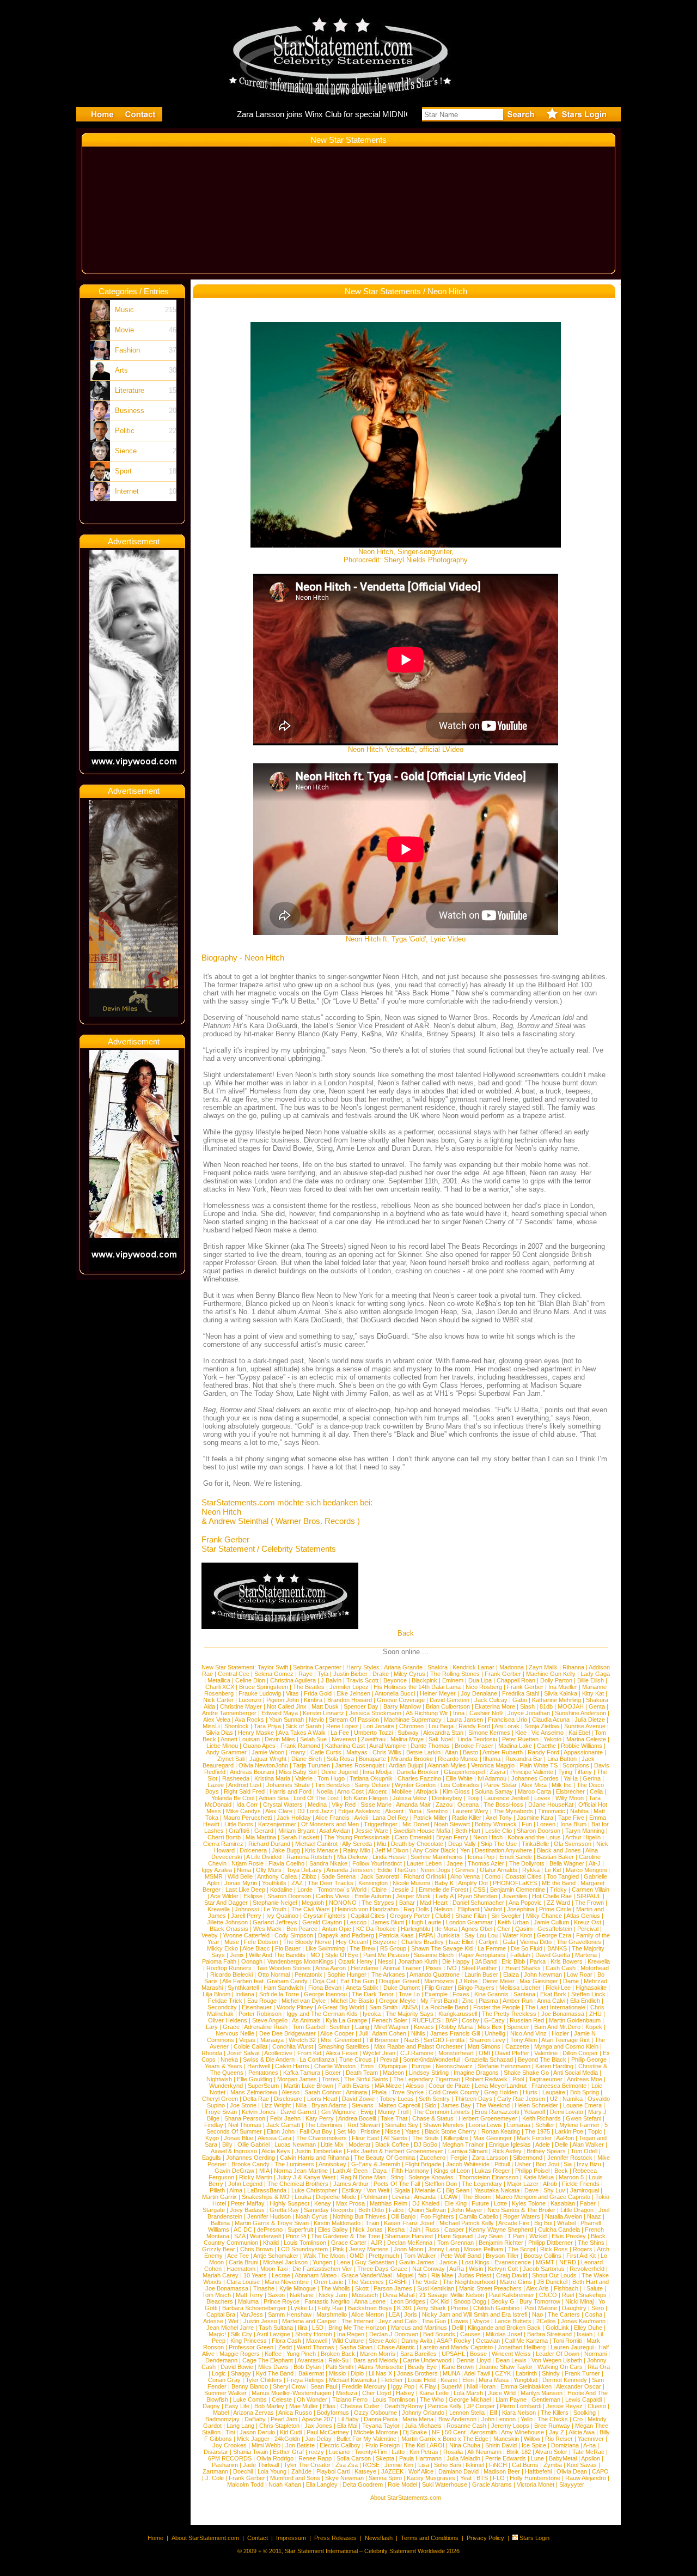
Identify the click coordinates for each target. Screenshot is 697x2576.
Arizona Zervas (253, 2413)
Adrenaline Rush (266, 2027)
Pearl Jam (284, 2419)
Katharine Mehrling (557, 1700)
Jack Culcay (491, 1700)
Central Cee (234, 1674)
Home (155, 2538)
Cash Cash (561, 1968)
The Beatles (309, 1687)
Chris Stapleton (279, 2426)
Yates (412, 2131)
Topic (595, 2131)
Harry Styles (363, 1667)
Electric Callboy (340, 2445)
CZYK (503, 2373)
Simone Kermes (489, 1733)
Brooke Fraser (474, 1746)
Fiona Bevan (325, 1988)
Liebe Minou (222, 1746)
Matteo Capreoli (399, 2105)
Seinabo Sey (402, 2125)
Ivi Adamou (492, 1778)
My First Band (439, 2001)
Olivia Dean (572, 2471)
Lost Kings (476, 2262)
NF (436, 2432)
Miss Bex (490, 2027)
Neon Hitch (488, 1837)
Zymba (553, 2465)
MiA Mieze (388, 2086)
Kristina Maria (272, 1778)
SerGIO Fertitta (444, 2040)
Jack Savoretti (380, 1876)
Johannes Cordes (535, 1778)
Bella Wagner (567, 1863)
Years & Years (224, 2066)
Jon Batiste (300, 2445)
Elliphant (468, 1909)
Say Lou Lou (481, 1935)
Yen (465, 1850)
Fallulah (520, 1955)
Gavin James (417, 2262)
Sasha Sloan (356, 2347)
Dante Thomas (430, 1746)
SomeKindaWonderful (431, 2059)
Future (480, 2203)
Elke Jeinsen (353, 1693)
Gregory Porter (410, 1916)
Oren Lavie (328, 2282)
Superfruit (300, 2229)
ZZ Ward (558, 1903)
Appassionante (583, 1752)
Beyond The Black (542, 2059)
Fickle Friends (581, 2184)
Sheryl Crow (289, 2386)
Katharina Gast (345, 1746)
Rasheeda (236, 1778)
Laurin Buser (481, 1974)
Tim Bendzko (332, 1785)
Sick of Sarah (304, 1726)
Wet (233, 2321)
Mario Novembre (287, 2282)
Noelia (325, 1791)
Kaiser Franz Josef (409, 2223)
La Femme (492, 1948)
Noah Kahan (285, 2484)
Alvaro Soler (551, 2452)
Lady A (444, 1896)
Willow (532, 2439)
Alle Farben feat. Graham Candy (265, 1981)
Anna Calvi (551, 2001)
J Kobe (468, 1981)
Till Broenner (383, 2040)
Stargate (214, 2210)
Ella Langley (322, 2484)
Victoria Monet (536, 2484)
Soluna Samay (494, 1791)
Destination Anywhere (503, 1850)
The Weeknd (493, 2105)
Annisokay (332, 2164)
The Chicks (553, 2419)
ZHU (595, 2014)
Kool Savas (582, 2465)
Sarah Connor (323, 2092)
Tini (230, 2432)
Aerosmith (483, 2432)
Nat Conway (429, 2269)
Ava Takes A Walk (302, 1733)
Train (372, 2223)
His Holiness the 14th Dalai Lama (417, 1687)
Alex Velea (217, 1720)
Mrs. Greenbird (341, 2040)
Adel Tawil (477, 2373)
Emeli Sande (516, 1857)
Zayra (497, 1772)
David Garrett (298, 2112)
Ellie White (459, 1778)
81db (546, 1706)
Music (124, 310)
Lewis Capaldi (583, 2399)
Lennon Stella (467, 2413)
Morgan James (297, 2079)
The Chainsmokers (322, 2138)
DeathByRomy (404, 2406)
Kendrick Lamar (473, 1667)
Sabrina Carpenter (317, 1667)
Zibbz (309, 1876)
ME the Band (559, 1883)
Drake (381, 1674)
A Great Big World (341, 2007)
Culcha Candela (559, 2229)
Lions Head (322, 2099)
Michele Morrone (376, 2432)
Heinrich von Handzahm (367, 1909)
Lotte (500, 2203)
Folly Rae (331, 2308)
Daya (380, 2171)
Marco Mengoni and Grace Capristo (543, 2197)
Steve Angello (270, 2020)
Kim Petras (424, 2452)
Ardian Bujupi (406, 1765)
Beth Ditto (371, 2210)
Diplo (357, 2373)
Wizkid (538, 2236)
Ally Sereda (357, 1844)
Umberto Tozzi (373, 1733)
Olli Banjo (403, 2216)
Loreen (546, 1824)
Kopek (594, 2027)
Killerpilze (456, 2138)
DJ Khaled (426, 2203)
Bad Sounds (439, 2334)
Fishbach (566, 2288)
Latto (398, 2452)
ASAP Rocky (454, 2341)
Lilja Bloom (216, 1994)
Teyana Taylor (381, 2426)
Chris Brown (256, 2249)
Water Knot (517, 1935)
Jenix (237, 1955)
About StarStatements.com (406, 2498)
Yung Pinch (301, 2354)
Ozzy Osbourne (375, 2413)
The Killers (555, 2413)
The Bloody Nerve (307, 1942)
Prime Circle (555, 1909)
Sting (397, 2177)
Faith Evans (354, 2086)
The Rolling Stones (455, 1674)
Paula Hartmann (420, 2458)
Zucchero (433, 2158)
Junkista (448, 1935)
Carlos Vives (333, 1896)
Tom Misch (216, 2295)
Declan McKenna (410, 2243)
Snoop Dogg (470, 2301)
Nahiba (579, 1811)
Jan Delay (318, 2439)
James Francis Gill (455, 2033)
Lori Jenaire (379, 1726)
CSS (479, 1890)
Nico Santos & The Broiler (521, 2210)
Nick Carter (218, 1700)
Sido (430, 2105)
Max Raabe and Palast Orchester (418, 2046)
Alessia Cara (274, 2138)
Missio (337, 2373)
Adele (543, 2144)
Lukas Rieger (493, 2171)
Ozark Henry (356, 1961)
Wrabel (566, 2223)
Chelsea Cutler (360, 2406)
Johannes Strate (288, 1785)
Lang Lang (240, 2426)
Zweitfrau (373, 1739)
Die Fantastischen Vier (322, 2269)
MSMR (214, 1876)
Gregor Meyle (397, 2001)
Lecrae (281, 2275)
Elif (493, 2413)
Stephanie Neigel (275, 1903)
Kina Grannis (491, 1994)
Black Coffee (392, 2144)
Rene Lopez (342, 1726)
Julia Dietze (590, 1720)
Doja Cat (324, 1981)
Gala (509, 1942)
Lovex (542, 1798)
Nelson (443, 1909)
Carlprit (488, 1942)
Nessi (386, 1961)
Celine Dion (250, 1680)
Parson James (393, 2288)
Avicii (361, 1818)
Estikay (352, 2190)
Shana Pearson (245, 2118)
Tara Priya (267, 1726)
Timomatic (552, 1811)
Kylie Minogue (298, 2288)
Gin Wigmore (338, 2112)
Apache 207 (317, 2419)
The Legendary (482, 2184)
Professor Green (251, 2347)
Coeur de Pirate (449, 2086)
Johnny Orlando (423, 2413)
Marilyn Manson (542, 2393)
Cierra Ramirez (223, 1844)
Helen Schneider (536, 2105)
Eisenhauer (257, 2007)
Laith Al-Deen (350, 2171)
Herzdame (365, 1968)
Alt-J (595, 1863)
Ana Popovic (525, 1903)
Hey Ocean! (352, 1942)
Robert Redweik (486, 2079)
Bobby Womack (496, 1824)
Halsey (405, 2393)
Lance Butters (513, 2321)
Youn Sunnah (286, 1720)
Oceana (468, 1805)
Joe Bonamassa (563, 2014)
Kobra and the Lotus (534, 1837)
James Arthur (351, 2184)
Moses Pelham (484, 2249)
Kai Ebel (579, 1733)
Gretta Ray (284, 2210)
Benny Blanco (250, 2386)
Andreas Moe (585, 2079)
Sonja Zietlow (542, 1726)
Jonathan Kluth (418, 1961)
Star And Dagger (226, 1903)
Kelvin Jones (259, 2112)
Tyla (323, 1674)
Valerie (304, 1778)
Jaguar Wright (268, 1759)
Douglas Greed (399, 1981)
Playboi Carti (333, 2471)
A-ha (589, 2445)
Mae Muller (304, 2406)
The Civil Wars (311, 1909)
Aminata (356, 2092)
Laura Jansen (465, 1720)
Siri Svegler (506, 1916)
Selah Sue (313, 1739)
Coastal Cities (524, 1876)
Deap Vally (462, 1844)
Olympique (393, 2066)
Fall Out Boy (316, 2131)
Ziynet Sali (231, 1759)
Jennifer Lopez (349, 1687)
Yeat (466, 2478)
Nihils (418, 2033)
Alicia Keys (276, 2151)
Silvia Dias (219, 1733)
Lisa (424, 2465)
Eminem (453, 1680)
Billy (227, 2144)
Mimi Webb (266, 2445)
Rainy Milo (357, 1850)
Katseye (365, 2471)
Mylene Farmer (579, 2125)
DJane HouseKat (551, 1805)
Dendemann (221, 2360)
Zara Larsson (490, 2158)
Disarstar (216, 2452)
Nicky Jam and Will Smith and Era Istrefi (475, 2314)
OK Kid (439, 2301)
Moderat (359, 2144)
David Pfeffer (512, 2053)
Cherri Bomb (224, 1837)
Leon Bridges (408, 2301)
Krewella (219, 1909)
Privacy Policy (485, 2538)
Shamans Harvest (409, 2236)
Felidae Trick (225, 2001)
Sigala (402, 2190)
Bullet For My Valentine (366, 2439)
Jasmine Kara (535, 1818)
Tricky (558, 1890)
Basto (470, 1752)
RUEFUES (426, 2020)
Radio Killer (467, 1818)
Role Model (402, 2484)
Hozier (560, 2033)
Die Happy (456, 1961)
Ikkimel (475, 2465)
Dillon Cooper (580, 2053)
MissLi (211, 1726)
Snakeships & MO (266, 2197)
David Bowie (237, 2367)
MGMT (545, 2262)
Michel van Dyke (304, 2001)
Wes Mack (267, 1929)
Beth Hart (468, 1831)
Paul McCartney (328, 2432)
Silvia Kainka (561, 1693)
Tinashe (264, 2288)
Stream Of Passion (354, 1720)
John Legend (245, 2184)
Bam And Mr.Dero (557, 2027)
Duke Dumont (402, 1988)
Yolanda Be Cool (233, 1798)
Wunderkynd (226, 2086)
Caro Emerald (413, 1837)
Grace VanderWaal (366, 2275)
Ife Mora (446, 1929)
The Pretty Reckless (509, 2014)
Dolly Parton (556, 1680)
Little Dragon (577, 2210)
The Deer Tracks (331, 1883)
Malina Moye (407, 1739)
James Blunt (388, 1922)
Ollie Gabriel (253, 2144)
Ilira (302, 2328)
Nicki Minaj (579, 2301)
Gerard (264, 1831)
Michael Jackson (285, 2262)
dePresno (270, 2229)
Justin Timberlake (319, 2151)
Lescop (357, 1922)
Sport (123, 471)
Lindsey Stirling (429, 2073)
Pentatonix (308, 1974)
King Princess (249, 2341)
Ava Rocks (249, 1720)
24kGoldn (287, 2439)
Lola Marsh (468, 2393)
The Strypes (378, 1903)
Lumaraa (519, 2125)
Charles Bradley (423, 1942)
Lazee (216, 1785)
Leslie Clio (499, 1831)
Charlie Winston (335, 2066)
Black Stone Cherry (451, 2131)
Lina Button (562, 1759)
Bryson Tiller (502, 2256)
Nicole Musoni (411, 1883)
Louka (303, 2197)
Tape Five (571, 1818)
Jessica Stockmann (375, 1713)
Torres (331, 2079)
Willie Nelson (467, 2295)
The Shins (591, 2243)
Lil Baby (348, 2419)
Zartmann (215, 2471)
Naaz (594, 2216)
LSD (318, 2328)
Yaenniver (591, 2439)
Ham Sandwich (283, 1988)
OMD (357, 2256)
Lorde (305, 1890)
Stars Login (534, 2538)
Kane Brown (458, 2367)
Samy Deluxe (372, 1785)
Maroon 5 (571, 2177)
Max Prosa (350, 2203)
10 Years (255, 2275)
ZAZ (297, 1883)
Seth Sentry (434, 2099)
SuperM (451, 2386)
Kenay (323, 2203)
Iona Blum (573, 1824)
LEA (394, 2314)
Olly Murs (269, 1870)
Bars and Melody (376, 2360)
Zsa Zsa (347, 2465)
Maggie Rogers (240, 2354)
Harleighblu (415, 1929)
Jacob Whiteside (468, 2164)
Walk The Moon (324, 2256)
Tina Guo (434, 2321)
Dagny (211, 2406)
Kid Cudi (291, 2432)
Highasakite (591, 1988)
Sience (126, 451)
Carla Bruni (243, 2262)
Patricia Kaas (396, 1935)
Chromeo (411, 1726)
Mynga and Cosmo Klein (566, 2046)
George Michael (470, 2399)
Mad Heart (434, 1903)
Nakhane (302, 2295)
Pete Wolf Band (461, 2256)
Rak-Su (338, 2360)
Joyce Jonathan (529, 1713)
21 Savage (433, 2295)
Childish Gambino (496, 2308)
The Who (432, 2399)
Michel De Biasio (352, 2001)
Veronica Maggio (493, 1765)
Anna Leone (370, 2301)
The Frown (589, 1903)
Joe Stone (243, 2105)
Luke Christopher (314, 2190)
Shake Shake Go (526, 2073)
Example (436, 1994)
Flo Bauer (288, 1948)
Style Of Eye (342, 1955)
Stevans (363, 2105)
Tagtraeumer (546, 2079)
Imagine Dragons (476, 2073)
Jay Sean (490, 2236)
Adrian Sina (274, 1798)
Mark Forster (534, 2138)
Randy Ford (474, 1726)
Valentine (546, 2053)
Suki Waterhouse (445, 2484)
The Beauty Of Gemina (384, 2158)
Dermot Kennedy (565, 2380)
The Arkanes (388, 1974)
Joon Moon (408, 2249)
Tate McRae (588, 2452)
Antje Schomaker (276, 2256)
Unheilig (495, 2033)
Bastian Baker (555, 1857)
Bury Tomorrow (540, 2301)
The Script (522, 2249)
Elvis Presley (569, 2236)
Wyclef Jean (379, 2053)
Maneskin (506, 2439)
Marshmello (332, 2314)
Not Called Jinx (287, 1706)
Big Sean (458, 2190)
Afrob (550, 2184)
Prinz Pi (296, 2236)
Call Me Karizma (526, 2341)
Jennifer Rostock (570, 2158)
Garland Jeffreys (275, 1922)
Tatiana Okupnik (371, 1778)
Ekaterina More (495, 1706)
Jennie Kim (399, 2465)
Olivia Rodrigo (275, 2458)
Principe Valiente (532, 1772)
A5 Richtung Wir (427, 1713)
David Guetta (553, 1955)
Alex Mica (534, 1785)
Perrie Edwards (506, 2458)
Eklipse (253, 1896)
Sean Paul (324, 2386)
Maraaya (272, 2040)
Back (406, 1633)
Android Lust (245, 1785)
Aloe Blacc (256, 1948)
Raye (305, 1674)
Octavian (488, 2341)
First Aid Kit (581, 2256)
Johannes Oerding (250, 2158)
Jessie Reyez (564, 2406)
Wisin (476, 2269)
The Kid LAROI (424, 2445)
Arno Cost (350, 1791)
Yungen (322, 2262)
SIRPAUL (589, 1896)
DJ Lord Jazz (315, 1811)
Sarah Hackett (300, 1837)
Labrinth (526, 2373)
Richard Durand (269, 1844)
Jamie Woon (268, 1752)
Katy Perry (320, 2118)
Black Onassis (229, 1929)
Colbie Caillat (250, 2046)
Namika (573, 2099)
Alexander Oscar (579, 2386)
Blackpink (424, 1680)
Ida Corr (247, 1805)
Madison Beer (502, 2471)
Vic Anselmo (548, 1733)
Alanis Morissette (380, 2367)
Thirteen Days (473, 2099)
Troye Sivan (221, 2112)
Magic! (217, 2334)
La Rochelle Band (445, 2007)
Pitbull (502, 2164)
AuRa (457, 2269)
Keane (449, 2380)
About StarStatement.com (205, 2538)
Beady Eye (422, 2367)
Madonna (512, 1667)
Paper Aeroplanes (482, 1955)
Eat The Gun (357, 1981)
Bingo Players (476, 1988)
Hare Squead (455, 2236)
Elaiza (511, 1974)
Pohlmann (374, 2197)
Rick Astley (507, 2151)
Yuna (415, 1811)
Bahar (407, 1903)
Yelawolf (534, 2112)
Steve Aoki (383, 2341)
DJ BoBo (426, 2144)
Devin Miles (280, 1739)
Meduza (347, 2393)
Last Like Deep (245, 1890)
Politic (125, 431)
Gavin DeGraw (234, 2171)
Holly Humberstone (535, 2478)
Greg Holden (501, 2092)
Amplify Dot (473, 1883)
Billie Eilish (591, 1680)
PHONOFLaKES (515, 1883)
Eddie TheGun (396, 1870)
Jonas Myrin (241, 1883)
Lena (344, 2262)
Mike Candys (243, 1811)
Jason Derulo (257, 2432)
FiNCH (498, 2465)
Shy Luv (554, 2190)
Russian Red (527, 2020)
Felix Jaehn (285, 2118)
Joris (411, 2314)
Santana (524, 1994)
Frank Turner (582, 2373)
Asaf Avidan (335, 1831)
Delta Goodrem (363, 2484)
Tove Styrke (408, 2092)
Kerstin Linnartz (323, 1713)
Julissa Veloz (410, 1798)
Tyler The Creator (307, 2465)
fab (422, 2275)
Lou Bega (441, 1726)
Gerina (592, 1778)
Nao (537, 2314)
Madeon (393, 2073)
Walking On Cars (560, 2367)
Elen (468, 2380)
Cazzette (517, 2046)
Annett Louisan (240, 1739)
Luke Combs (250, 2399)
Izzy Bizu (589, 2164)
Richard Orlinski (425, 1876)
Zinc (468, 2001)
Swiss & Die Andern (269, 2059)
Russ (432, 2229)
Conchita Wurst (293, 2046)
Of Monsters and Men (330, 1824)
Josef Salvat (243, 2053)
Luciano (339, 2452)
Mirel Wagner (392, 2027)
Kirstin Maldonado (337, 2223)
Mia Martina (261, 1837)
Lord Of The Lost (316, 1798)
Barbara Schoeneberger (254, 2308)
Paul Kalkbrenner (512, 2295)
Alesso (415, 2086)
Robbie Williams (582, 1746)
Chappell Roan (516, 1680)
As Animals (306, 2020)
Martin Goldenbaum (575, 2020)
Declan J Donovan (394, 2334)
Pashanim (225, 2465)
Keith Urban (513, 1922)
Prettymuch (384, 2256)
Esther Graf (288, 2452)
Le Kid (553, 1870)
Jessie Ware (372, 1831)
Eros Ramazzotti (497, 2112)
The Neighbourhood (469, 2282)
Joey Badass (247, 2210)
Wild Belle (240, 1876)
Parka (538, 1961)
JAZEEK (392, 2471)
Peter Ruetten (520, 1739)
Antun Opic (337, 1929)
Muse (232, 1942)
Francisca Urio (508, 1720)
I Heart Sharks (521, 1968)
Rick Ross (554, 2249)
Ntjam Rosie (247, 1863)
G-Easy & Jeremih (376, 2164)
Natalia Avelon (564, 2216)
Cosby (470, 2020)
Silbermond (528, 2158)
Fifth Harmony (410, 2171)
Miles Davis (273, 2367)
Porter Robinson (260, 2014)
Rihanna (573, 1667)
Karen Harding (554, 2066)
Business (130, 411)
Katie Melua (539, 2177)
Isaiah (585, 2334)
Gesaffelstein (555, 1929)
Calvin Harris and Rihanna (314, 2158)
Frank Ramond (300, 1746)
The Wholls (335, 2288)
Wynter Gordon (415, 1785)
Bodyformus (333, 2413)
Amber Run (518, 2001)
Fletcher (392, 2380)
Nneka (229, 2059)
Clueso (597, 2406)
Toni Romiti (567, 2341)
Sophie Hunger (347, 1974)
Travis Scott (362, 1680)
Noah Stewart (452, 1824)
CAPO (600, 2471)
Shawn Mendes (444, 2125)
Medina (317, 1805)
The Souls (426, 2138)
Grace (231, 2027)
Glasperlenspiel (464, 1772)
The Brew (362, 1948)
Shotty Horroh (314, 2334)
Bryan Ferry (452, 1837)
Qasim (524, 1929)
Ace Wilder (224, 1896)
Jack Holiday (294, 1818)
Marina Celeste (586, 1739)
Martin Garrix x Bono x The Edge (445, 2439)
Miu (381, 1844)
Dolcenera (253, 1850)
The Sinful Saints (366, 2079)
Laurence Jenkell (507, 1798)
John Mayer (467, 2210)
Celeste (282, 2399)
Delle (561, 2144)
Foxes (461, 1994)
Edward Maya (280, 1713)
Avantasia (310, 2360)
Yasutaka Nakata (497, 2190)
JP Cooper (481, 2406)
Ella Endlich (585, 2001)
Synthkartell (243, 1988)
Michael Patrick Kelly (467, 2223)
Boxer (333, 2073)
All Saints (395, 2138)
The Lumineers (294, 2164)
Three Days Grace (382, 2269)
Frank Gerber (503, 1674)
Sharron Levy (487, 2040)
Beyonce (395, 1680)
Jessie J (403, 1890)
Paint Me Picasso (386, 1955)
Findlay (214, 2125)
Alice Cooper (337, 2033)
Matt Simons (484, 2046)
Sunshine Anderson (580, 1713)
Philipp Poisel (532, 2171)
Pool (518, 2079)
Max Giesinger (539, 1981)
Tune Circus (356, 2059)
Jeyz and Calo (398, 2321)
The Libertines (324, 2125)
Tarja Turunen (311, 1765)
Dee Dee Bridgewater (288, 2033)
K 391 (405, 2308)
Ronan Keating (501, 2131)
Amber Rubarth (503, 1752)
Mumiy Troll (393, 2112)
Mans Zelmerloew (254, 2092)
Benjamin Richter (501, 2243)
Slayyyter (572, 2484)
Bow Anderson (457, 2419)
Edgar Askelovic (359, 1811)
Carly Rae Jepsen (521, 2099)
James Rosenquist (360, 1765)
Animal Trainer (402, 1968)
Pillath (217, 2190)
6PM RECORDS (230, 2458)
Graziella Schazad (489, 2059)
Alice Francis (332, 1818)
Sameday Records (329, 2210)
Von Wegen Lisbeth (557, 2360)
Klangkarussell (458, 2014)
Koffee (273, 2354)
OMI (484, 2053)
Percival (588, 1929)
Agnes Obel (477, 1929)
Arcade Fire (514, 2223)
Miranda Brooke (412, 1759)
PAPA (426, 1935)
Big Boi (543, 2223)
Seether (340, 2027)
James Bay (456, 2105)
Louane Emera (582, 2105)
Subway (408, 1733)
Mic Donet (416, 1824)
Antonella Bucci (395, 1693)
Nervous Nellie (235, 2033)
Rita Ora (599, 2367)
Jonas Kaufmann (583, 2321)
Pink (338, 2249)
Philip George (589, 2059)
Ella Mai (347, 2426)
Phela (379, 2092)
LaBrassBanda (267, 2190)
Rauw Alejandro (586, 2478)
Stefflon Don (441, 2184)
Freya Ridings (305, 2380)
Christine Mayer (241, 1706)
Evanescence (513, 2262)
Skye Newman (344, 2478)
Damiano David (458, 2471)
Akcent (377, 1791)
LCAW (449, 2197)
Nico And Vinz (528, 2033)
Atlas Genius (583, 1916)
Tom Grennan (456, 2243)
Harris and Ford (291, 1791)
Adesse (213, 2321)
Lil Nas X (380, 2373)
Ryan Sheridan (478, 1896)
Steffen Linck (588, 1994)
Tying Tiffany (575, 1772)
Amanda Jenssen (349, 1870)
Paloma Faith (219, 1961)
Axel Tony (499, 1818)
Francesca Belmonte (559, 2086)
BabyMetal (563, 2458)
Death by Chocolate (417, 1844)
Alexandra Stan (443, 1733)
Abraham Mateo (316, 2275)
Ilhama (492, 1759)
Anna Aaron (331, 1968)
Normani (595, 2354)
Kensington (373, 1883)
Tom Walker (420, 2256)
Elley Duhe (588, 2328)
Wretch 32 (302, 2040)
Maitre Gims (516, 2282)
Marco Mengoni (586, 1870)
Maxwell (317, 2341)
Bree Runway (552, 2426)
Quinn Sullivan (427, 2210)
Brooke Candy (250, 2164)
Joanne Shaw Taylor (506, 2367)
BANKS (557, 1948)
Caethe (546, 1746)
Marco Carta (534, 1791)
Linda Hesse (389, 1857)
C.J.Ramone (417, 2053)
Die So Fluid (527, 1948)
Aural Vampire (387, 1746)
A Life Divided (264, 1857)
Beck (561, 2171)
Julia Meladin (463, 2458)
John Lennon (499, 2419)
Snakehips (593, 2295)
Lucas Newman (295, 2144)
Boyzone (385, 1942)
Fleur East (365, 2138)
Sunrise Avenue (585, 1726)
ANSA (409, 2007)
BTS (482, 2478)
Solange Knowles (431, 2177)
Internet (127, 491)
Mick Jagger (253, 2439)
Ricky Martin (256, 2177)
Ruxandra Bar (524, 1759)
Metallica (219, 1680)
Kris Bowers (567, 1961)
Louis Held (422, 2380)
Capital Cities (368, 1916)
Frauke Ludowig (260, 1693)
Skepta (385, 2458)
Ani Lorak (507, 1726)
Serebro (437, 1811)
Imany (297, 1752)
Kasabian (563, 2203)
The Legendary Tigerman (427, 2079)
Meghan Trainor (463, 2144)
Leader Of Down (558, 2354)
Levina (401, 2197)
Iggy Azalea (217, 1870)
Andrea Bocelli (357, 2118)
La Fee (340, 1733)
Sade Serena (338, 1876)
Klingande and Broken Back (504, 2328)
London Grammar (469, 1922)
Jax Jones (318, 2426)
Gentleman (546, 2399)
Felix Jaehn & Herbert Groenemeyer (395, 2151)
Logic (219, 2373)
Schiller (545, 2125)
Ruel (568, 2295)
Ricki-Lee (558, 1988)
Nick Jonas (368, 2229)
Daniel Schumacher (478, 1903)
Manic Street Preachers (490, 2288)
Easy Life (237, 2406)
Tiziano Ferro (350, 2399)
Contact (258, 2538)
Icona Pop (481, 1857)
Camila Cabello (479, 2216)
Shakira (438, 1667)
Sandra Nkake (328, 1863)
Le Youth (275, 1909)
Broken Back (338, 2354)
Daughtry (574, 2308)
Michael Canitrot (316, 1844)
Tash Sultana (276, 2328)
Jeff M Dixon (392, 1850)
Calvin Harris (292, 2066)
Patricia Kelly (445, 2406)
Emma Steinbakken (526, 2386)
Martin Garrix (219, 2197)
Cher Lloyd (377, 2393)
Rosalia (453, 2452)
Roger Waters (522, 2216)
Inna (459, 1713)
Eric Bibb (513, 1961)
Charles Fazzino (419, 1778)
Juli (363, 2033)
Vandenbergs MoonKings (300, 1961)
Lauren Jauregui (572, 2347)
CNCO (548, 2295)
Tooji (473, 1798)
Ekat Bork (553, 1994)
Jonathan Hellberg (522, 2347)
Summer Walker (225, 2393)
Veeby (210, 1935)
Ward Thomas (316, 2347)
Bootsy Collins (543, 2256)
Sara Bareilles (418, 2354)
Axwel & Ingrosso (234, 2151)
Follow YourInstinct (377, 1863)
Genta (597, 1706)
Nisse (393, 2131)
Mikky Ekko (222, 1948)
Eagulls (212, 2158)
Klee (521, 1733)
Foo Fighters (437, 2216)
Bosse (478, 2354)
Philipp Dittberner (551, 2243)
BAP (451, 2020)
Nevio (316, 1720)
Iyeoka (372, 2014)
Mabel (221, 2413)
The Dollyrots (527, 1863)
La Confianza (317, 2059)
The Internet (357, 2321)
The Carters (564, 2314)
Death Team (362, 2073)
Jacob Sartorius (544, 2269)
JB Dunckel (552, 2282)
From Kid (309, 2053)
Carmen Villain (591, 1890)
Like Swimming (325, 1948)
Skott (362, 2288)
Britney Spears (546, 2151)
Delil (457, 2328)
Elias (329, 2406)
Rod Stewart (364, 2125)
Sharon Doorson (539, 1831)
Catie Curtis (326, 1752)
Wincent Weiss (511, 2354)
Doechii (243, 2471)
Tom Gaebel (308, 2027)
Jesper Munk (413, 1896)
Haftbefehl (538, 2471)
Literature (130, 390)
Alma (236, 2190)
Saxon (276, 2295)
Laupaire (554, 2092)
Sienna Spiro (385, 2478)
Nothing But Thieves (359, 2216)
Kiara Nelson (519, 2413)
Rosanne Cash (466, 2426)
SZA (240, 2236)
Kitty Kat (593, 1693)
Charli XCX (220, 1687)
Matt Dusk (325, 1706)
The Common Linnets (442, 2112)
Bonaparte (372, 1759)
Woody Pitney (295, 2007)
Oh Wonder (312, 2399)
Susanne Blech (434, 1955)
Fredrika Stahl (521, 1693)
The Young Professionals (357, 1837)
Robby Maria (456, 2027)
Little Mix (332, 2144)
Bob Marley (269, 2406)
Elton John (281, 2131)
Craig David (512, 2275)
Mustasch (365, 2295)
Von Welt (378, 2190)
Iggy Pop (403, 2386)
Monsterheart (456, 2053)
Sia (568, 2164)
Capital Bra (221, 2314)
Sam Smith (383, 2007)
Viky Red (344, 1805)
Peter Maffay (248, 2203)
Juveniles (515, 1896)
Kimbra (313, 1700)
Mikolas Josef (504, 2334)
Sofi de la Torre (279, 1994)
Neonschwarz (454, 2066)
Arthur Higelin (583, 1837)
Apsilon (591, 2458)
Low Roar (580, 1974)
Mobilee (402, 1791)
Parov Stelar (500, 1785)
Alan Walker (588, 2144)
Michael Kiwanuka (353, 2380)
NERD (568, 2262)
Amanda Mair (413, 1805)
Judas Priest (475, 2275)
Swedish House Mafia (422, 1831)
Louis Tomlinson (305, 2243)
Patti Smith (340, 2367)
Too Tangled (563, 1876)
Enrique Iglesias (510, 2144)
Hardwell (259, 2066)
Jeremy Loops (510, 2426)
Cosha (594, 2314)
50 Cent (455, 2432)
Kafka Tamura (302, 2073)
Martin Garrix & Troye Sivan (272, 2223)
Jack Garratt (283, 2125)
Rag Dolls (416, 1909)
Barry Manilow (402, 1706)
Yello (527, 2419)
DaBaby (255, 2419)
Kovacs (424, 2027)
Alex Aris (537, 2288)
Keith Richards (542, 2118)
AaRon (565, 2138)
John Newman (543, 1974)
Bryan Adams (329, 2105)
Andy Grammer (226, 1752)
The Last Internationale (555, 2007)
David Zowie (358, 2099)
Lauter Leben (424, 1863)
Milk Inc (562, 1785)
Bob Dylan (307, 2367)
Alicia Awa (582, 2432)
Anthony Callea (277, 1876)
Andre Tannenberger (229, 1713)
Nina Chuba (465, 2445)
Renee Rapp (315, 2458)
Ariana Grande (403, 1667)
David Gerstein (450, 1700)
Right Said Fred (244, 1791)
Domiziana (565, 2445)
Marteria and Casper (309, 2321)
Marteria (586, 1955)
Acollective (278, 2053)
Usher (523, 2164)
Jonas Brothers (417, 2373)
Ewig (367, 2112)
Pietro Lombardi (521, 2406)
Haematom (241, 2269)
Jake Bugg (286, 1850)
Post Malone (541, 2308)
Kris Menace (322, 1850)
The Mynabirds (513, 1811)
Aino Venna (465, 1876)
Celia (596, 1791)
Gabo (520, 1700)
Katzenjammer (277, 1824)
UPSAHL (453, 2354)
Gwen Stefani (583, 2118)
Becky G (503, 2301)
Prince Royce (282, 2301)
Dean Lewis (511, 2360)
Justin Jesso (260, 2321)
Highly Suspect (289, 2203)
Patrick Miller (430, 1818)
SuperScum (263, 2086)
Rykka (531, 1870)
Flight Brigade (423, 2164)
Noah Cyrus (312, 2216)
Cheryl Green (220, 2099)
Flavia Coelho (286, 1863)
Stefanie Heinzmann (504, 2066)
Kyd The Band (275, 2373)
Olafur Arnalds (499, 1870)
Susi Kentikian (436, 2288)
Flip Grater (439, 1988)
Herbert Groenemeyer (488, 2118)
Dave (531, 2190)
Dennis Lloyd (473, 2360)
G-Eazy (494, 2020)
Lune (537, 2458)
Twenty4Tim (371, 2452)
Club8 (443, 1916)
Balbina (220, 2223)
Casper (454, 2229)
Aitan (451, 1752)
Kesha (396, 2229)
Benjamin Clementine (518, 1890)
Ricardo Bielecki (231, 1974)
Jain (415, 2229)
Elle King (456, 2203)
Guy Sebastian (375, 2262)
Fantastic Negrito (327, 2301)
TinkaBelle (535, 1844)
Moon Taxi (274, 2269)
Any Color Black (434, 1850)
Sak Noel (441, 1739)
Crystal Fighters (325, 1916)
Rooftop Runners (229, 1968)
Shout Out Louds (554, 2275)
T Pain (516, 2236)
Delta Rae (256, 2099)
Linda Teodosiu (477, 1739)
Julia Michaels (423, 2426)
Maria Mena (418, 2419)
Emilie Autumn (373, 1896)
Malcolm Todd (245, 2484)
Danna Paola (381, 2419)
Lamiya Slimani (468, 2151)
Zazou (444, 1805)
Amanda (425, 2197)
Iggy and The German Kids (322, 2014)
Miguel (405, 2275)
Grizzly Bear (219, 2249)
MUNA (451, 2373)
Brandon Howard (350, 1700)
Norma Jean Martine (301, 2171)
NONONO (343, 1903)
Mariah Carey (221, 2275)
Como (493, 1876)
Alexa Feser (342, 2053)
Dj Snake (415, 2432)
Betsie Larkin (423, 1752)
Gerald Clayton (322, 1922)
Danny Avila (417, 2341)
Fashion (127, 350)
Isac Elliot (461, 1942)
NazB (411, 2040)
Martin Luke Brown (308, 2086)
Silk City (241, 2334)
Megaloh (313, 1903)
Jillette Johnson (227, 1922)
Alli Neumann (484, 2452)
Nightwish (219, 2079)
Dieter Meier (499, 1981)
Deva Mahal (399, 2295)
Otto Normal (274, 1974)
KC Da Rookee (376, 1929)
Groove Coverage (401, 1700)
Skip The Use (499, 1844)
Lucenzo (250, 1700)
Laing (362, 2027)
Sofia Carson (354, 2458)
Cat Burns (525, 2465)
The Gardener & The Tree (346, 2236)
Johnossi (247, 1909)
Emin (367, 2066)
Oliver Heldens (228, 2020)
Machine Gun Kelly (551, 1674)
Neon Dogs (435, 1870)
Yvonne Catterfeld (246, 1935)
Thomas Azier (486, 1863)
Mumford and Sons (295, 2478)
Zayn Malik (543, 1667)
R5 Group (393, 1948)
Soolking (585, 2413)
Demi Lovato (567, 2112)
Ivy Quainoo (282, 1916)
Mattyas (357, 1752)
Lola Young (272, 2471)
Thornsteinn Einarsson (488, 2177)
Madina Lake (515, 1746)
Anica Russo (295, 2413)
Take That (394, 2118)
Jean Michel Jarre (230, 2328)
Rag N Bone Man (363, 2177)
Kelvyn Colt (503, 2269)
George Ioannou (325, 1994)
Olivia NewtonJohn (263, 1765)
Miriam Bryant (296, 1831)
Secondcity (222, 2007)
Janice (448, 2262)
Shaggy (241, 2373)
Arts (121, 370)
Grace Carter (349, 2243)
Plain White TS (539, 1765)
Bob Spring (585, 2092)
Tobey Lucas (397, 2099)
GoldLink (557, 2328)
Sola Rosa (340, 1759)
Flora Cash (286, 2341)
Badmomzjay (222, 2419)
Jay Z (557, 2432)
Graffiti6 (239, 1831)
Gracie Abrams (492, 2484)
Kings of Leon (452, 2171)
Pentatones (263, 2073)
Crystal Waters (283, 1805)
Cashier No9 (486, 1713)
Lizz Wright (276, 2105)
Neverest (344, 1739)
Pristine (370, 2131)
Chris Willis (387, 1752)
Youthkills (274, 1883)
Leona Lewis (485, 2125)
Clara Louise (243, 2282)
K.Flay (428, 2386)
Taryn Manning (585, 1831)
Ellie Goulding (255, 2079)
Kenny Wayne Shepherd (501, 2229)
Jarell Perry (246, 1916)
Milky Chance (544, 1916)
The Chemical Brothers (298, 2184)
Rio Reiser (559, 2439)
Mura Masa (494, 2380)
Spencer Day (361, 1706)
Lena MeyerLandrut (501, 2086)
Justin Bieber (350, 1674)
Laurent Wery (470, 1811)
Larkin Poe (569, 2131)
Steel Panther (479, 1968)
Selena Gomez (274, 1674)
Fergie (459, 2158)
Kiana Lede (434, 2393)
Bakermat (311, 2373)
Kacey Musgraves (431, 2478)
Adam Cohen (389, 2033)
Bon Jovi (547, 2164)
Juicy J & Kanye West (306, 2177)
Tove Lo (409, 1994)
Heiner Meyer (438, 1693)
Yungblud (525, 2380)
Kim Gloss (456, 1791)
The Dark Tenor (373, 1994)
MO (315, 1955)
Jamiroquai (585, 2190)
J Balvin (331, 1680)
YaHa (571, 1778)
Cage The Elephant (268, 2360)
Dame (571, 1981)
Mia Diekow (352, 1857)
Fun (527, 1824)
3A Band (486, 1961)
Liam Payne (511, 2399)
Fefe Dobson (261, 1942)
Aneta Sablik (362, 1988)
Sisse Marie (376, 1805)
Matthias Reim (389, 2203)
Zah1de (301, 2471)
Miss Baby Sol (298, 1772)
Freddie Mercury (364, 2386)
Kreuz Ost (588, 1922)
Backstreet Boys (371, 2308)
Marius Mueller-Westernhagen (291, 2393)
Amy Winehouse (522, 2432)
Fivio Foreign (383, 2445)
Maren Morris (378, 2354)
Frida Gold (318, 1693)
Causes (470, 2334)
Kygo (212, 2138)
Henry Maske (256, 1733)
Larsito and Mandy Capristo (456, 2347)
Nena (244, 1870)
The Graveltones (579, 1942)
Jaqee (455, 1863)
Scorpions (576, 1765)
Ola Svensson (573, 1844)
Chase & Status (433, 2118)
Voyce (481, 2321)
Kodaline (281, 1890)
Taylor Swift (273, 1667)
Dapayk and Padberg (346, 1935)
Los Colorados (460, 1785)
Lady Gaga (595, 1674)
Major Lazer (523, 2184)
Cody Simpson (294, 1935)
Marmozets (439, 1981)
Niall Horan (481, 2386)
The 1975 (537, 2131)
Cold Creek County (454, 2092)
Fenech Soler (390, 2020)
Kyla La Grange (346, 2020)
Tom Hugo (331, 1778)
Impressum (291, 2538)
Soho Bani (447, 2465)
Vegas (247, 2040)
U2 (554, 2099)
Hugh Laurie (425, 1922)
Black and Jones (559, 1850)
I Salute (593, 2288)
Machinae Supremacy (413, 1720)
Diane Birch (307, 1759)
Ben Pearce (302, 1929)
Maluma (248, 2301)
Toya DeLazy (304, 1870)
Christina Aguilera (293, 1680)
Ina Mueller (563, 1687)
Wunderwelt (265, 2236)
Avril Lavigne (273, 2334)
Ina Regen (351, 2334)
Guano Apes (259, 1746)
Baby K (444, 1883)
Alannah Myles (447, 1765)
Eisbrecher (570, 1791)
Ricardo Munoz (458, 1759)
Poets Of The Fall (397, 2184)
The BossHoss (503, 1805)
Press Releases (335, 2538)
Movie (124, 330)
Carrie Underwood (427, 2360)
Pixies (434, 1968)
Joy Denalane (479, 1693)
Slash (527, 1706)
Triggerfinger (381, 1824)
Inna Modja (377, 1772)
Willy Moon (570, 1798)
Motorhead (595, 1968)
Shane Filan (471, 1916)
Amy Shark (431, 2308)
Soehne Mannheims (437, 1857)
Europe (421, 2066)
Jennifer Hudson (269, 2216)
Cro (578, 2419)
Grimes (465, 1870)
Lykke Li (302, 2308)
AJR (377, 2243)
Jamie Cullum (551, 1922)
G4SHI (398, 2282)
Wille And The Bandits (277, 1955)
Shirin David (501, 2445)
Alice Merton (368, 2314)
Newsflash (379, 2538)
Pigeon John (283, 1700)
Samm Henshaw (290, 2314)
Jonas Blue (239, 2138)
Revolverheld (587, 2269)
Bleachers (220, 2301)
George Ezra (554, 1935)
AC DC (243, 2229)
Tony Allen (524, 2040)
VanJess (252, 2314)
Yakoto (552, 1739)
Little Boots (239, 1824)
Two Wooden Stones (284, 1968)
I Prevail (387, 2059)
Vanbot (493, 1909)
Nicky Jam (333, 2295)
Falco (396, 2210)
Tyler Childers (264, 2380)
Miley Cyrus (409, 1674)
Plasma (488, 2001)
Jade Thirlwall (261, 2465)
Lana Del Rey (390, 1818)
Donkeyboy (447, 1798)
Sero (598, 2308)
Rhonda (212, 2053)
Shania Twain (250, 2452)
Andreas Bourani (252, 1772)
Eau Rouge (262, 2001)
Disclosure (288, 2099)
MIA (264, 2171)
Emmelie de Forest (444, 1890)
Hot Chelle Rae (552, 1896)
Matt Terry (249, 2295)
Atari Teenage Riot (565, 2040)
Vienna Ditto (536, 1942)
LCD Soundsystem (303, 2249)
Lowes (460, 2321)
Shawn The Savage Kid (442, 1948)
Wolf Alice (421, 2471)
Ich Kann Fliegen (366, 1798)
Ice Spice (534, 2445)
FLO (499, 2478)
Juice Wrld (502, 2393)
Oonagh (252, 1961)
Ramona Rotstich (309, 1857)
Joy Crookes (230, 2445)
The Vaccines (366, 2282)
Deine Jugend (340, 1772)
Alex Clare (279, 1811)
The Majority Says (409, 2014)
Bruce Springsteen (264, 1687)
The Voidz (425, 2282)
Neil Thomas (245, 2125)
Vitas (292, 1693)
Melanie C (428, 2190)
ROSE (371, 2465)
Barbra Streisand (549, 2334)
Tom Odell (584, 2151)
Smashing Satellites (344, 2046)
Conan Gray (224, 2380)
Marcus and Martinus (419, 2328)
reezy (316, 2452)
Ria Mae (442, 2275)
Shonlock (237, 1726)
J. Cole (215, 2478)
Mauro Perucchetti (247, 1818)
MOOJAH (571, 1706)
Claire (379, 1890)
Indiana (245, 1994)
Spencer (518, 2027)
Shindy (551, 2373)
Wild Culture (348, 2341)
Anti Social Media (576, 2073)
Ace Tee (238, 2256)
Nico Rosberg (484, 1687)
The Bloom (476, 2197)
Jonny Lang (444, 2249)
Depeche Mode (336, 2197)
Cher (504, 1929)
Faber (588, 2203)
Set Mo (346, 2131)
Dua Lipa (480, 1680)
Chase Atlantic (396, 2347)
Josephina (521, 1909)
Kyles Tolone (529, 2203)
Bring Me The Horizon (357, 2328)
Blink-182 (519, 2452)
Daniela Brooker (418, 1772)
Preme (460, 2308)
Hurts (530, 2092)
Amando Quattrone (435, 1974)
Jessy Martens (369, 2249)
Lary (212, 2027)
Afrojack (427, 1791)
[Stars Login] (515, 2538)
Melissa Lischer (520, 1988)
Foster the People (497, 2007)
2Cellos (546, 2321)
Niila (301, 2105)
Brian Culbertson (448, 1706)
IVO (452, 1968)
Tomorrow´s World (342, 1890)
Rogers (583, 2249)
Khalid (271, 2243)
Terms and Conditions (430, 2538)
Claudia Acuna (551, 1720)
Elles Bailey (333, 2229)
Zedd (285, 2347)
